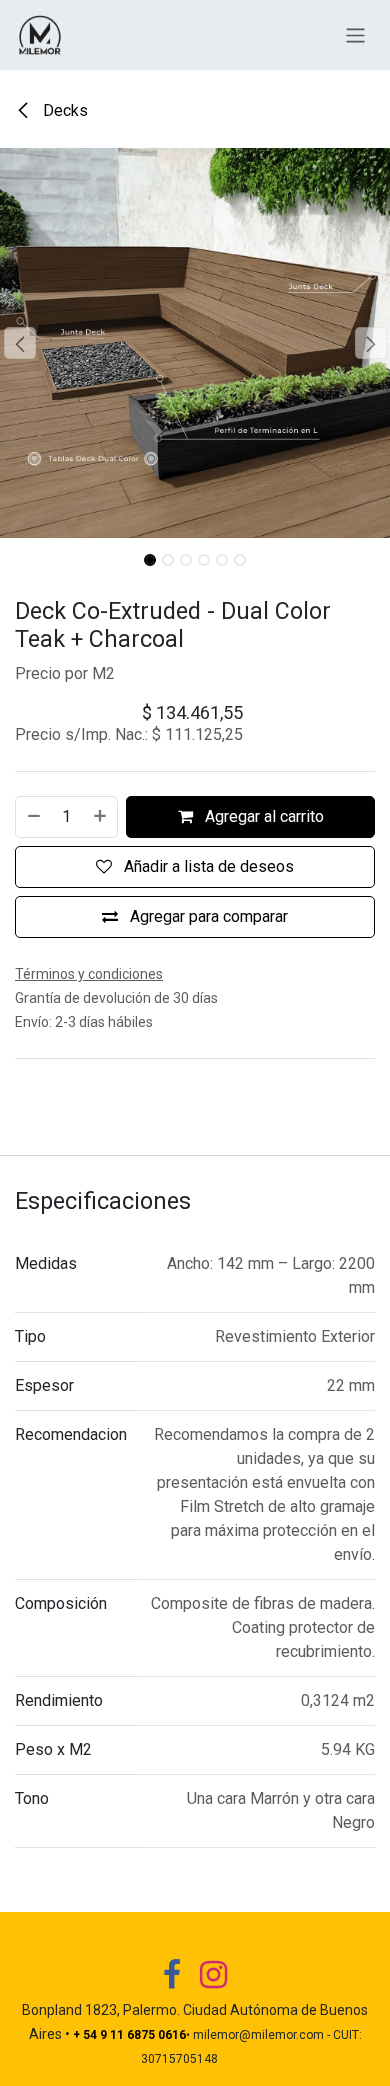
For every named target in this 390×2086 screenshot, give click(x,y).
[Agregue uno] (101, 817)
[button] (19, 343)
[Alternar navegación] (355, 34)
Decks (63, 110)
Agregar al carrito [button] (262, 816)
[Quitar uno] (33, 817)
